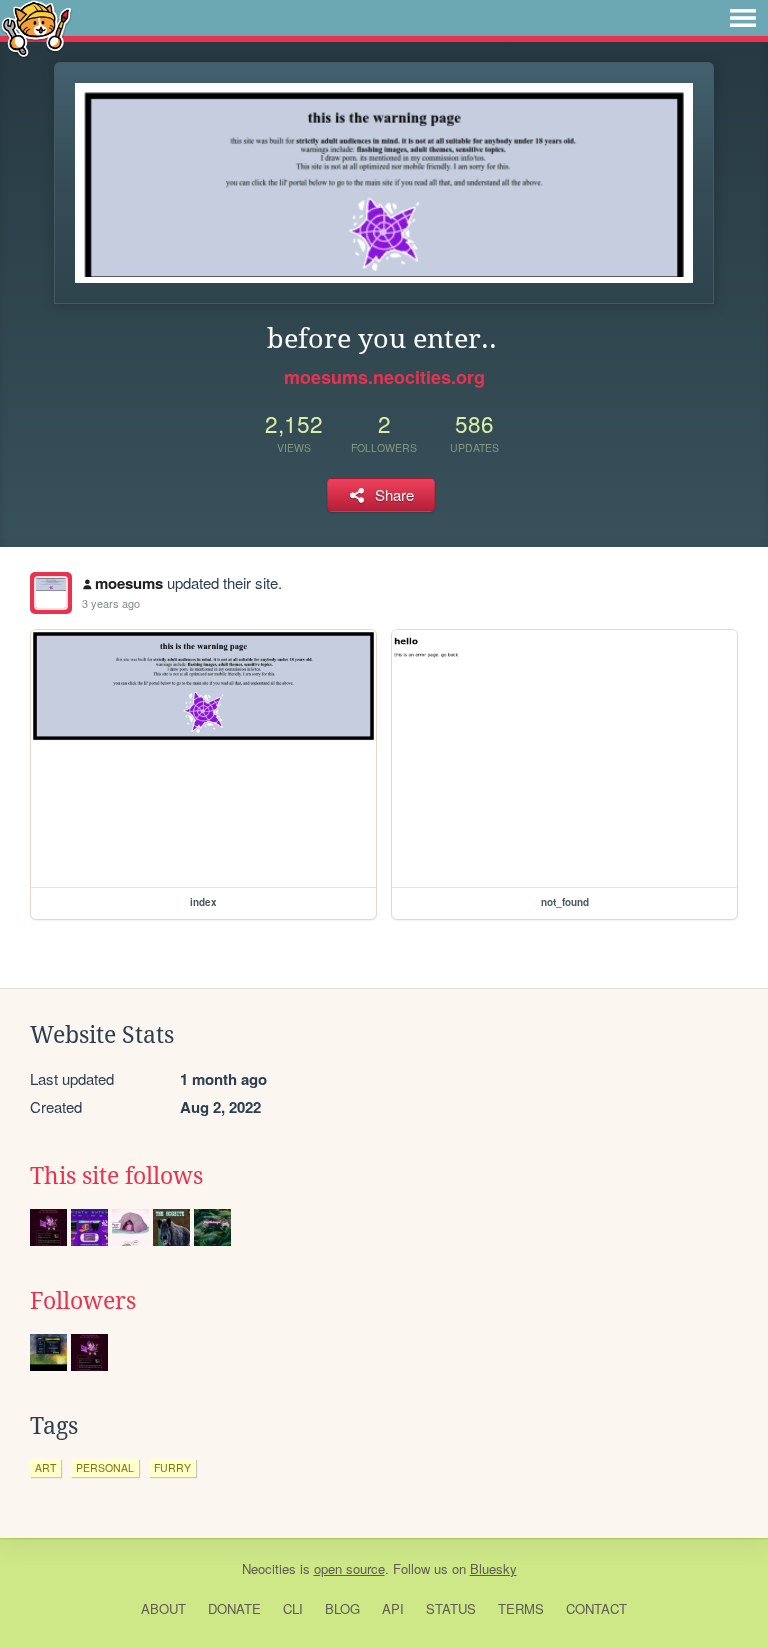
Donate (234, 1608)
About (163, 1608)
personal (105, 1467)
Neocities (269, 1568)
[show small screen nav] (743, 18)
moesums (129, 583)
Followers (83, 1301)
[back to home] (36, 27)
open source (349, 1568)
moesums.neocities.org (384, 377)
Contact (596, 1608)
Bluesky (493, 1568)
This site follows (116, 1176)
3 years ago (111, 603)
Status (451, 1608)
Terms (521, 1608)
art (45, 1467)
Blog (342, 1608)
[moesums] (51, 593)
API (393, 1608)
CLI (293, 1608)
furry (172, 1467)
